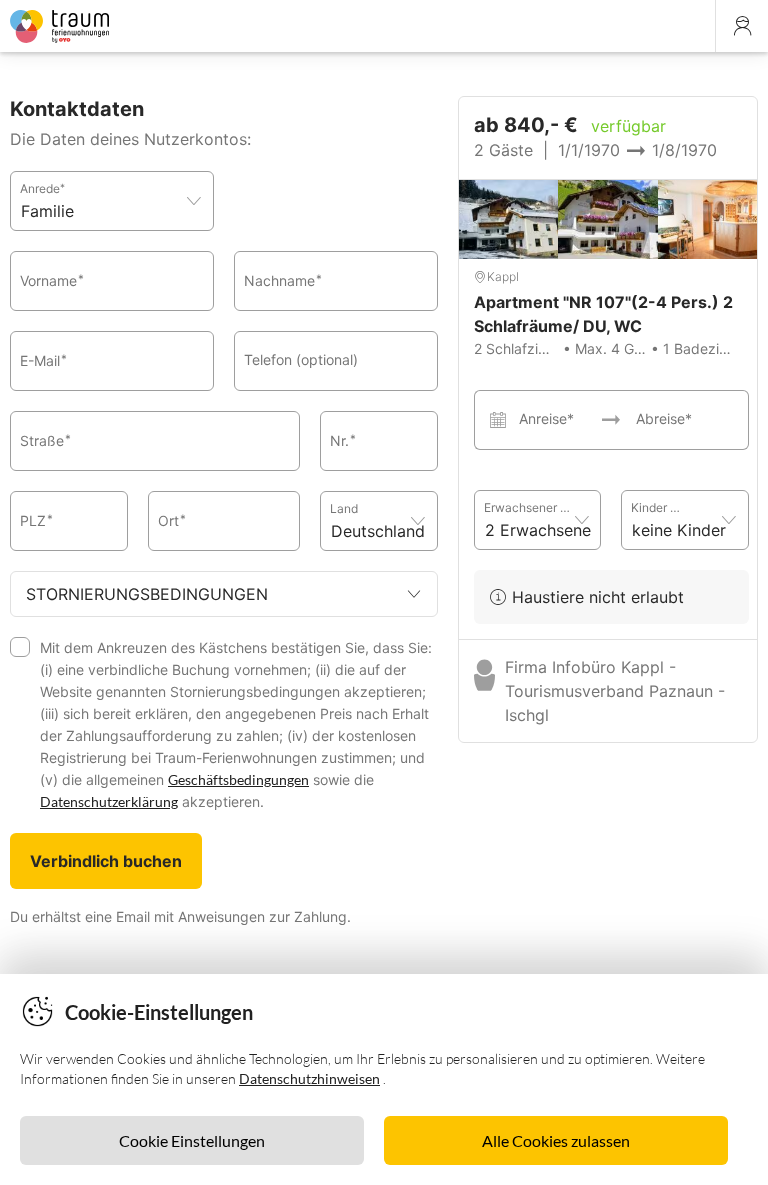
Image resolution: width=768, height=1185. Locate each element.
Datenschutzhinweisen (309, 1078)
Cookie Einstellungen (192, 1140)
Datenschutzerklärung (109, 801)
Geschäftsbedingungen (238, 779)
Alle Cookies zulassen (556, 1140)
